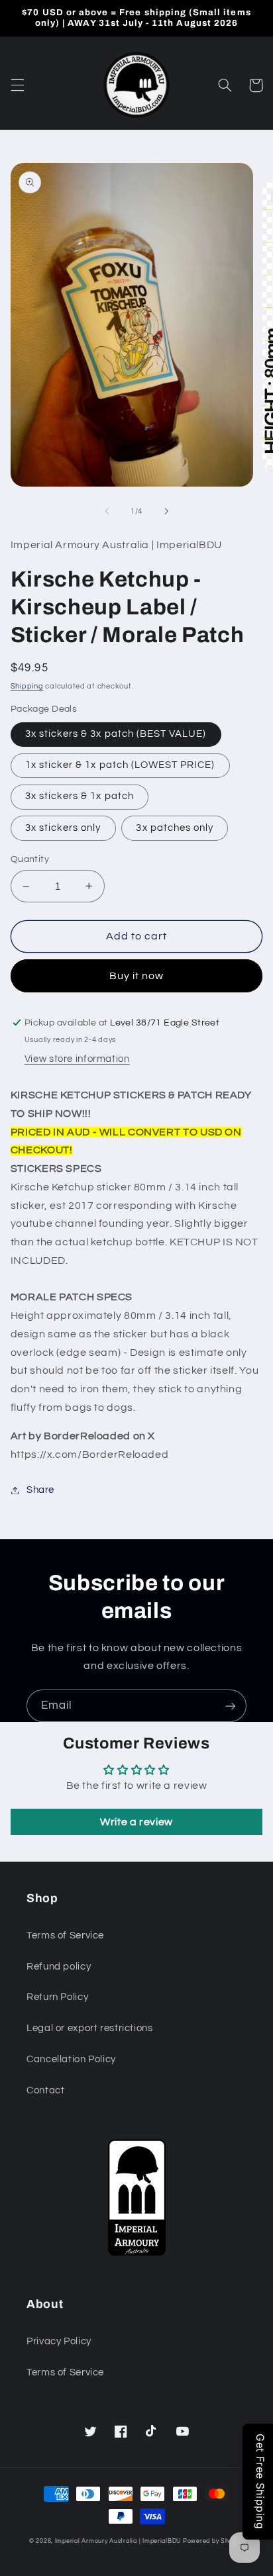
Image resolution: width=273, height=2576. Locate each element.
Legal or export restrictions (90, 2028)
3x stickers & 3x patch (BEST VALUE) (116, 734)
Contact (45, 2090)
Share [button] (40, 1490)
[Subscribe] (231, 1706)
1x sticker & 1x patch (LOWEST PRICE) (120, 765)
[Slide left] (107, 511)
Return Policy (57, 1997)
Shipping (27, 686)
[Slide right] (166, 511)
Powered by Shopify (213, 2541)
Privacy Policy (59, 2341)
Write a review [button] (136, 1822)
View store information (77, 1059)
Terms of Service (65, 1935)
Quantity (30, 859)
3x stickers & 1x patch (80, 796)
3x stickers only (63, 828)
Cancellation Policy (71, 2059)
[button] (17, 85)
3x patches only (175, 828)
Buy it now (137, 976)
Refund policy (59, 1967)
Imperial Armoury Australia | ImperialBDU (118, 2541)
